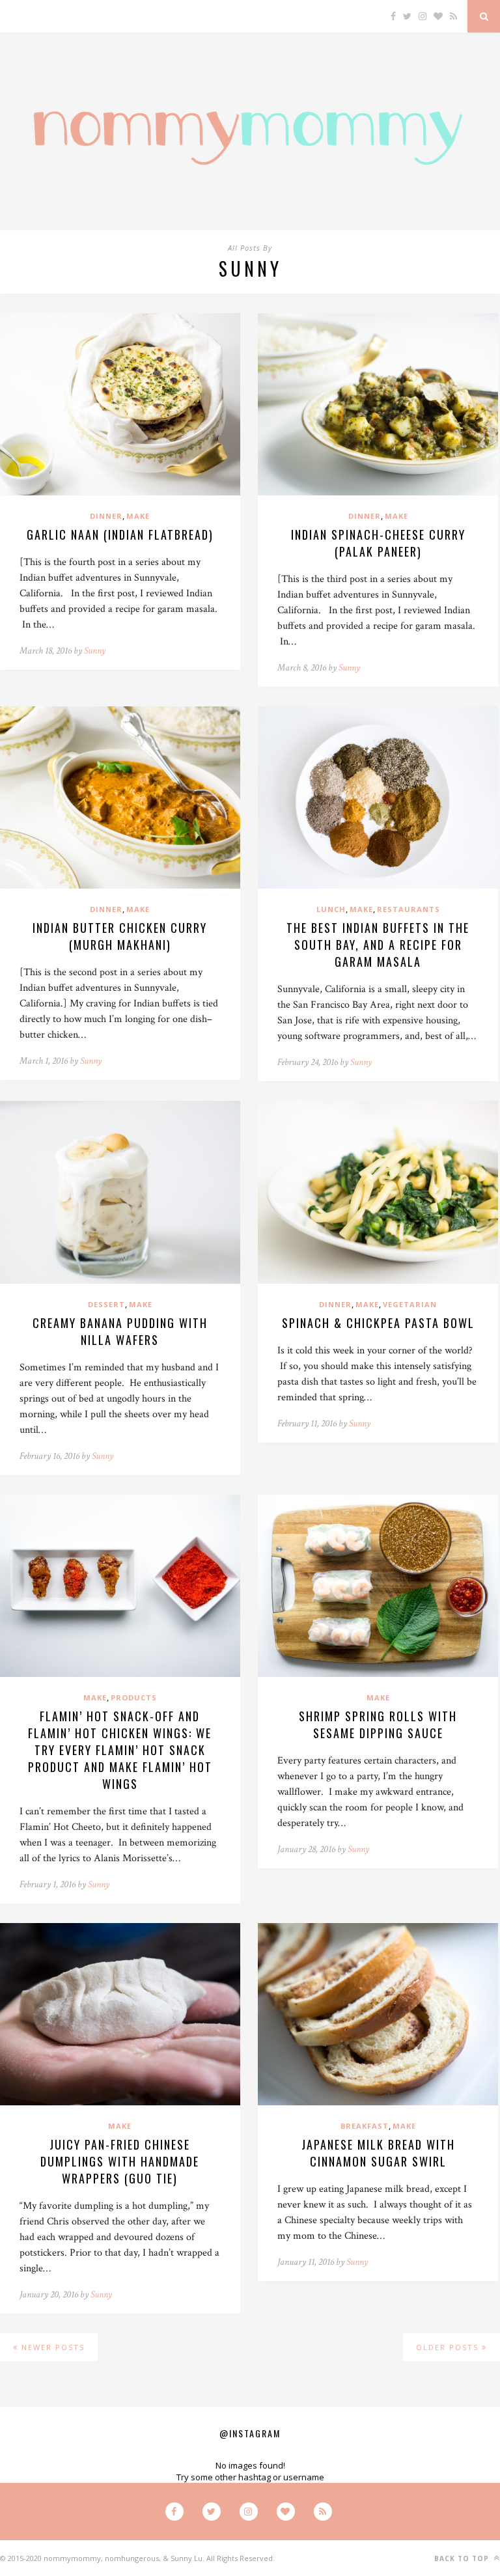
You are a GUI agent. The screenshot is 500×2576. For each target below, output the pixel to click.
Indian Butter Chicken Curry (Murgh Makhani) (120, 936)
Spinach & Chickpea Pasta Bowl (378, 1323)
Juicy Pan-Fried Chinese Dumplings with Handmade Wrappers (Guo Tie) (120, 2161)
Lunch (331, 909)
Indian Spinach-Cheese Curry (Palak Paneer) (378, 543)
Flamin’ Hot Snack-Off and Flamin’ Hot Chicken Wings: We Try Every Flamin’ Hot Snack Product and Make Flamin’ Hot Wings (120, 1750)
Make (138, 516)
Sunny (95, 651)
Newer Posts (51, 2347)
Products (134, 1697)
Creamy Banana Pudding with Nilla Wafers (120, 1331)
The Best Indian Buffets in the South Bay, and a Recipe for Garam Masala (378, 945)
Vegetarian (410, 1304)
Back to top (463, 2558)
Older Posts (449, 2347)
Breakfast (365, 2126)
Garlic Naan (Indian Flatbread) (120, 534)
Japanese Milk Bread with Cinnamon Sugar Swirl (378, 2153)
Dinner (106, 516)
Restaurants (409, 909)
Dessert (106, 1304)
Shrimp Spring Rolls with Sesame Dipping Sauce (378, 1724)
